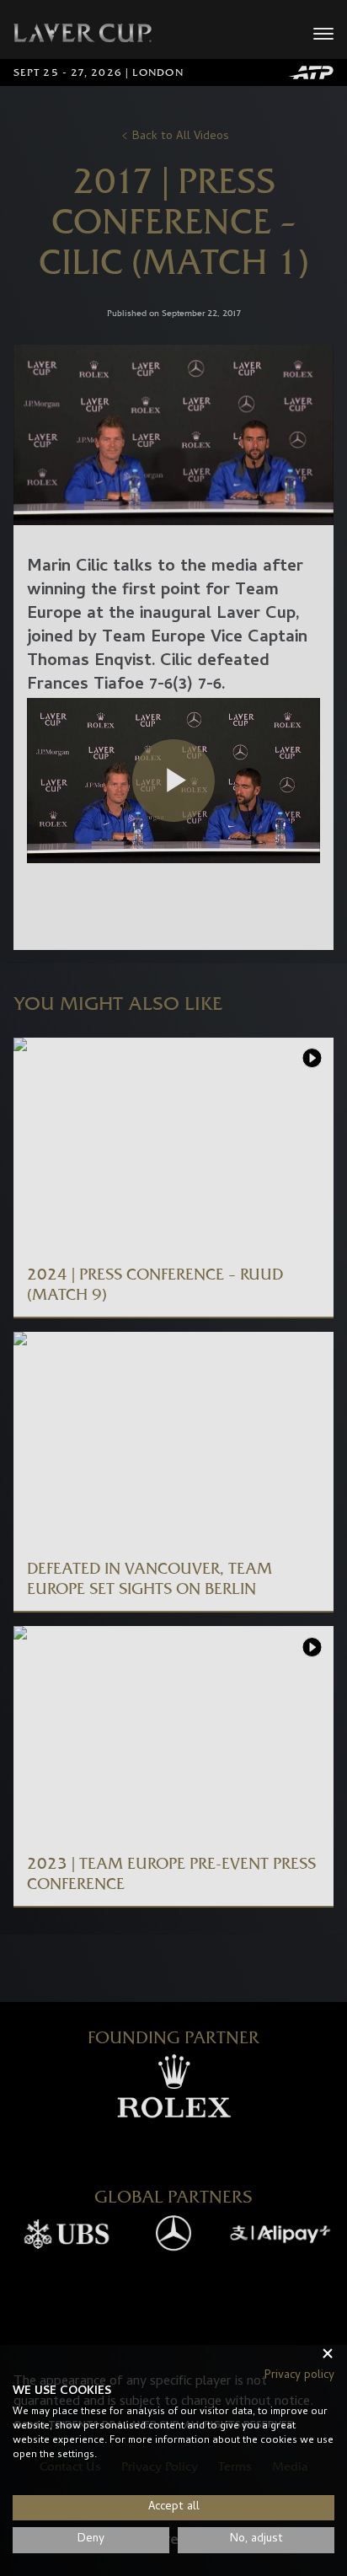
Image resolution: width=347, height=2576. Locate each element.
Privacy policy (299, 2376)
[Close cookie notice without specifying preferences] (328, 2353)
